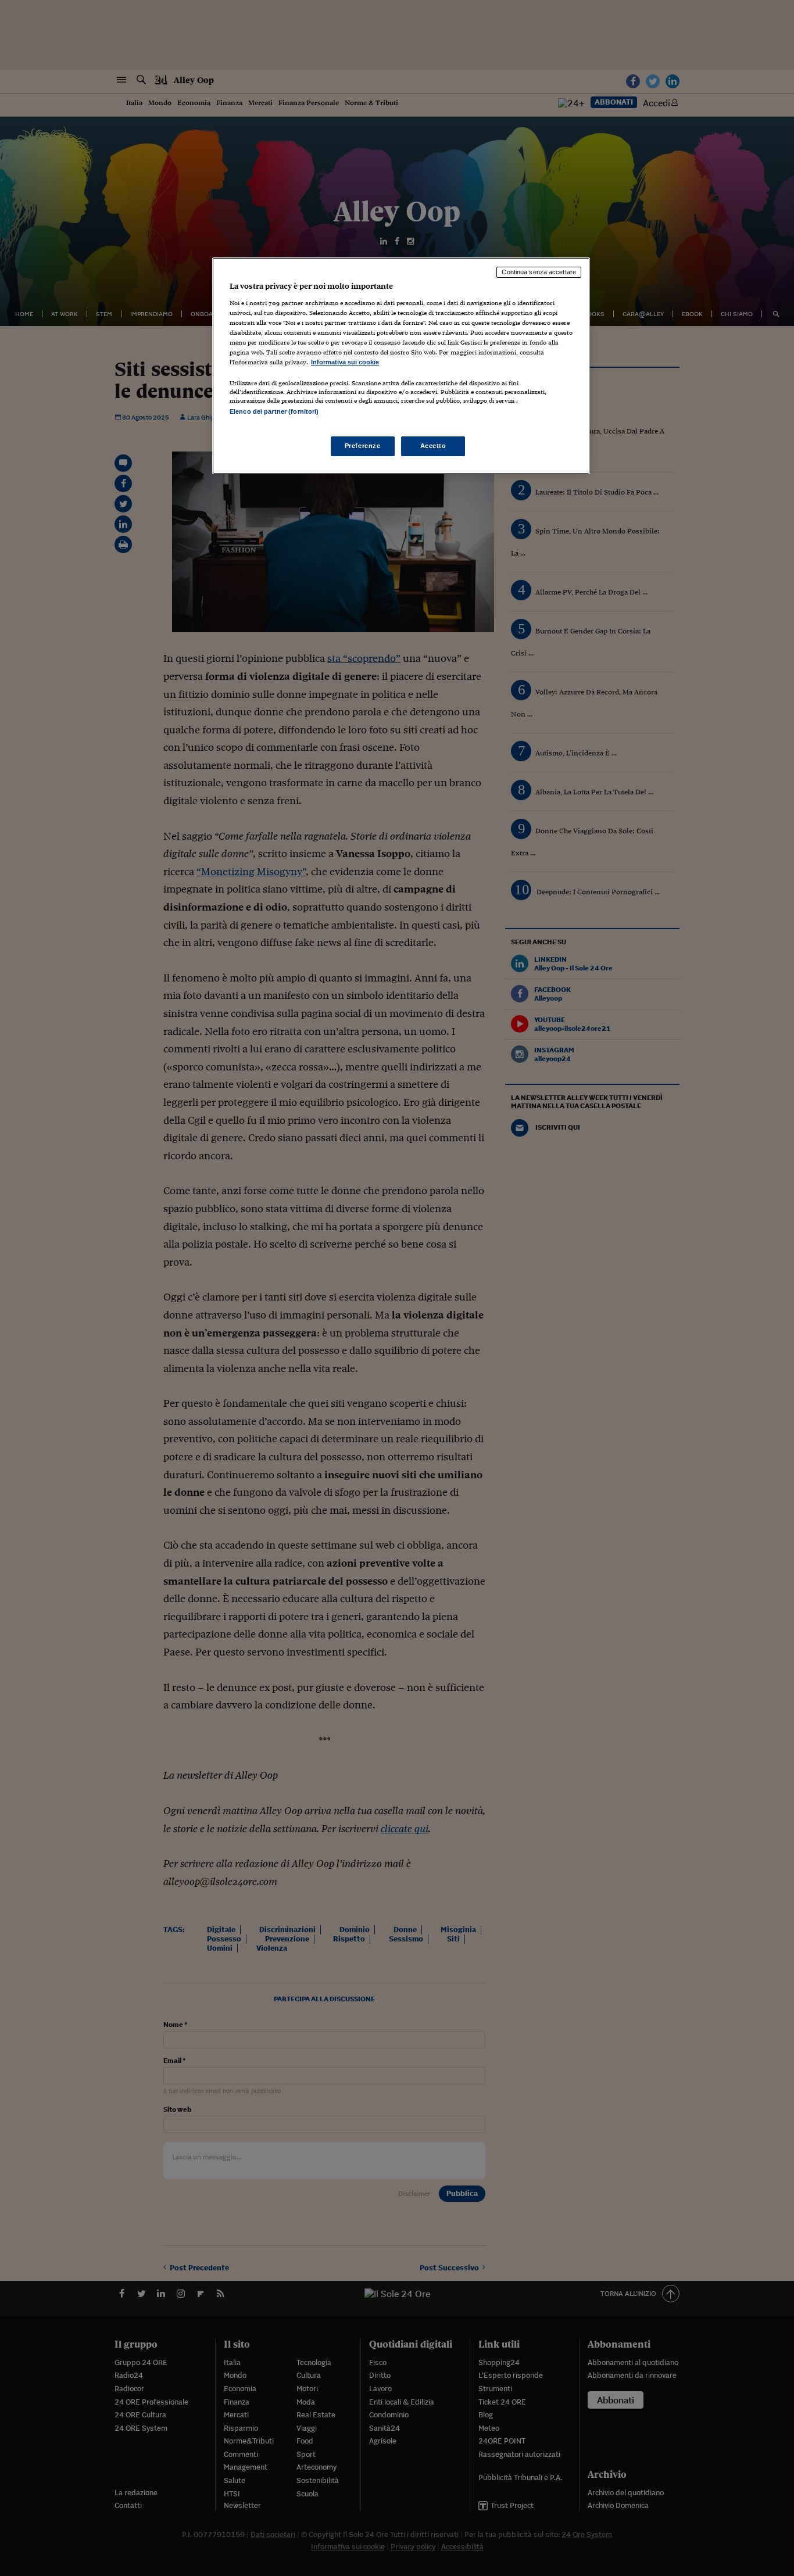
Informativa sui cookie (345, 362)
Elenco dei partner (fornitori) (274, 411)
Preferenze (363, 446)
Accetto (433, 446)
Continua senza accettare (539, 272)
